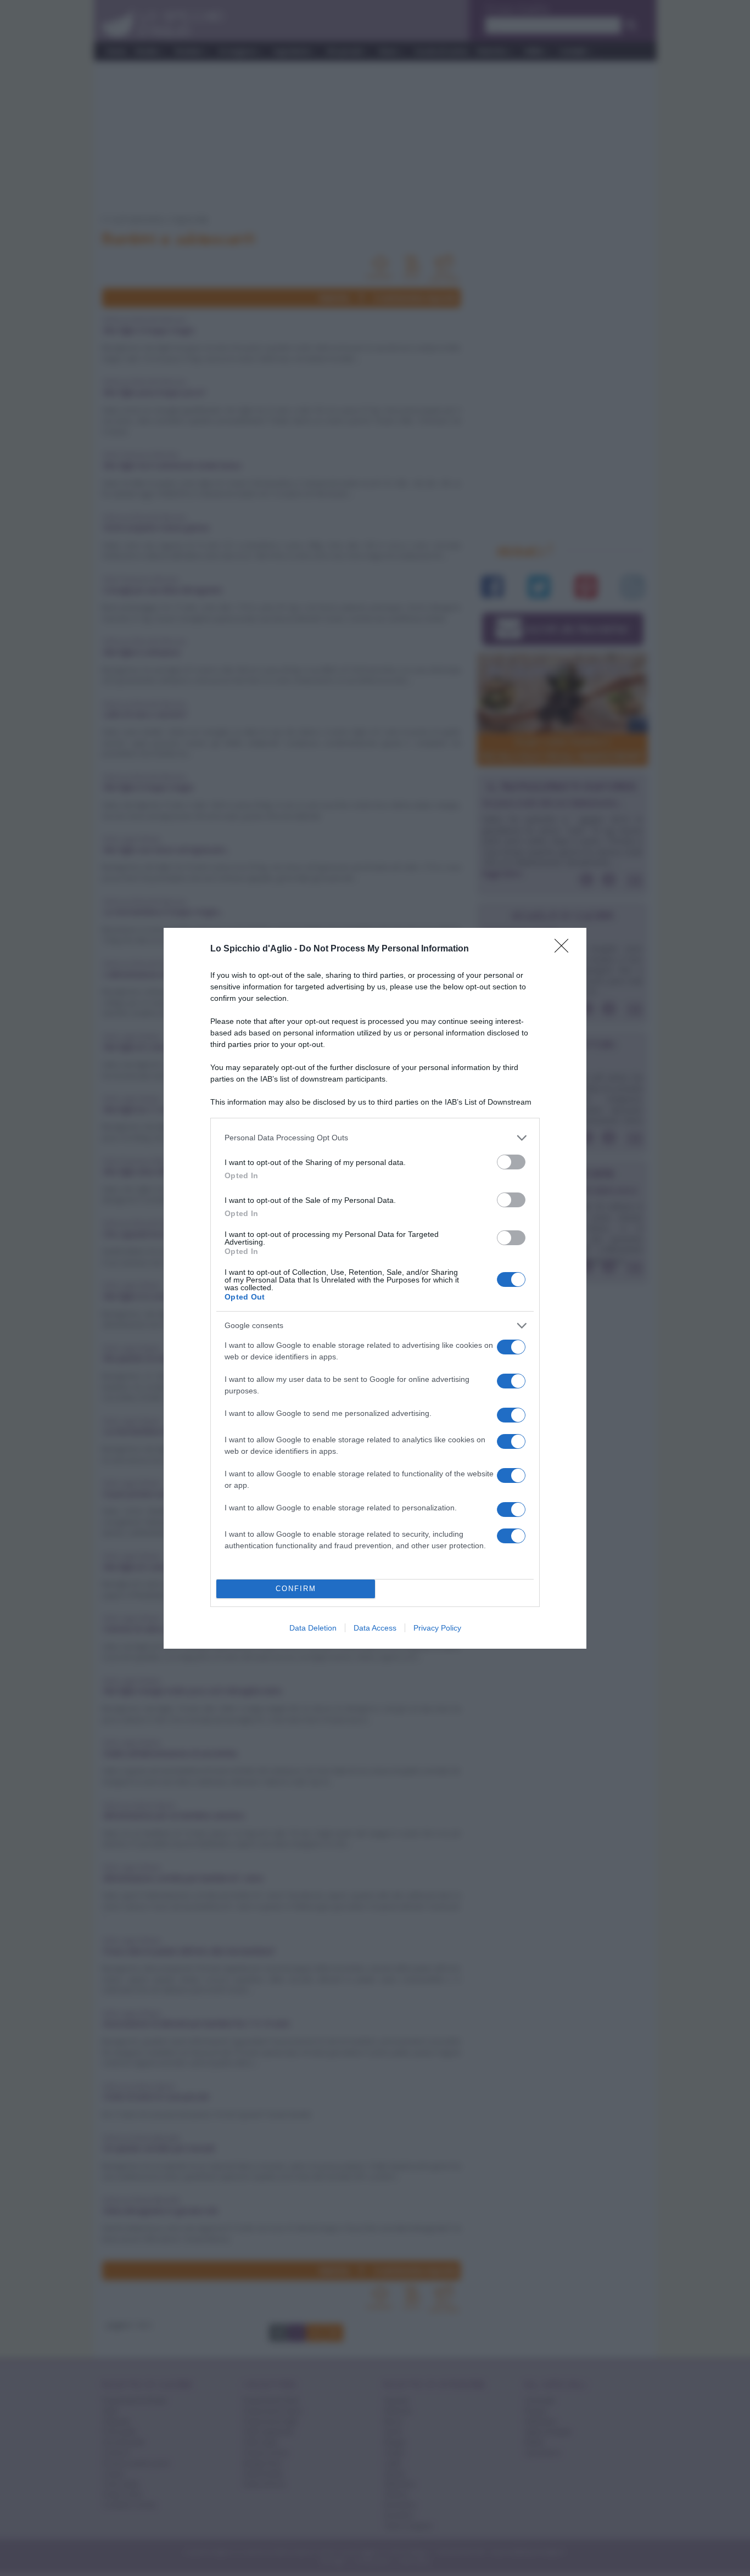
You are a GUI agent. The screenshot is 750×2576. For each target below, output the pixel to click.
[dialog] (375, 1288)
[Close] (565, 949)
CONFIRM (296, 1589)
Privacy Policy (437, 1628)
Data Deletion (313, 1628)
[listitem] (375, 1138)
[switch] (511, 1162)
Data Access (375, 1628)
